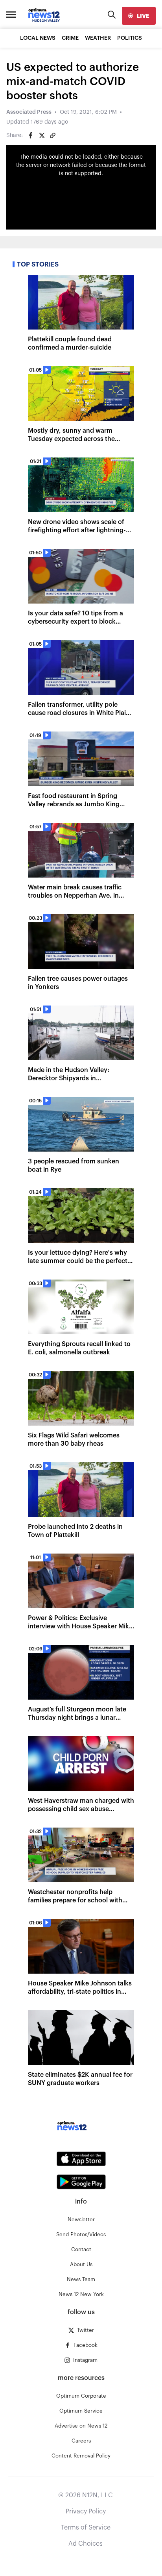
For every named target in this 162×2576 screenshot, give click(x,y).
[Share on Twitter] (42, 135)
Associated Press (29, 112)
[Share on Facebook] (31, 135)
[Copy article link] (53, 135)
